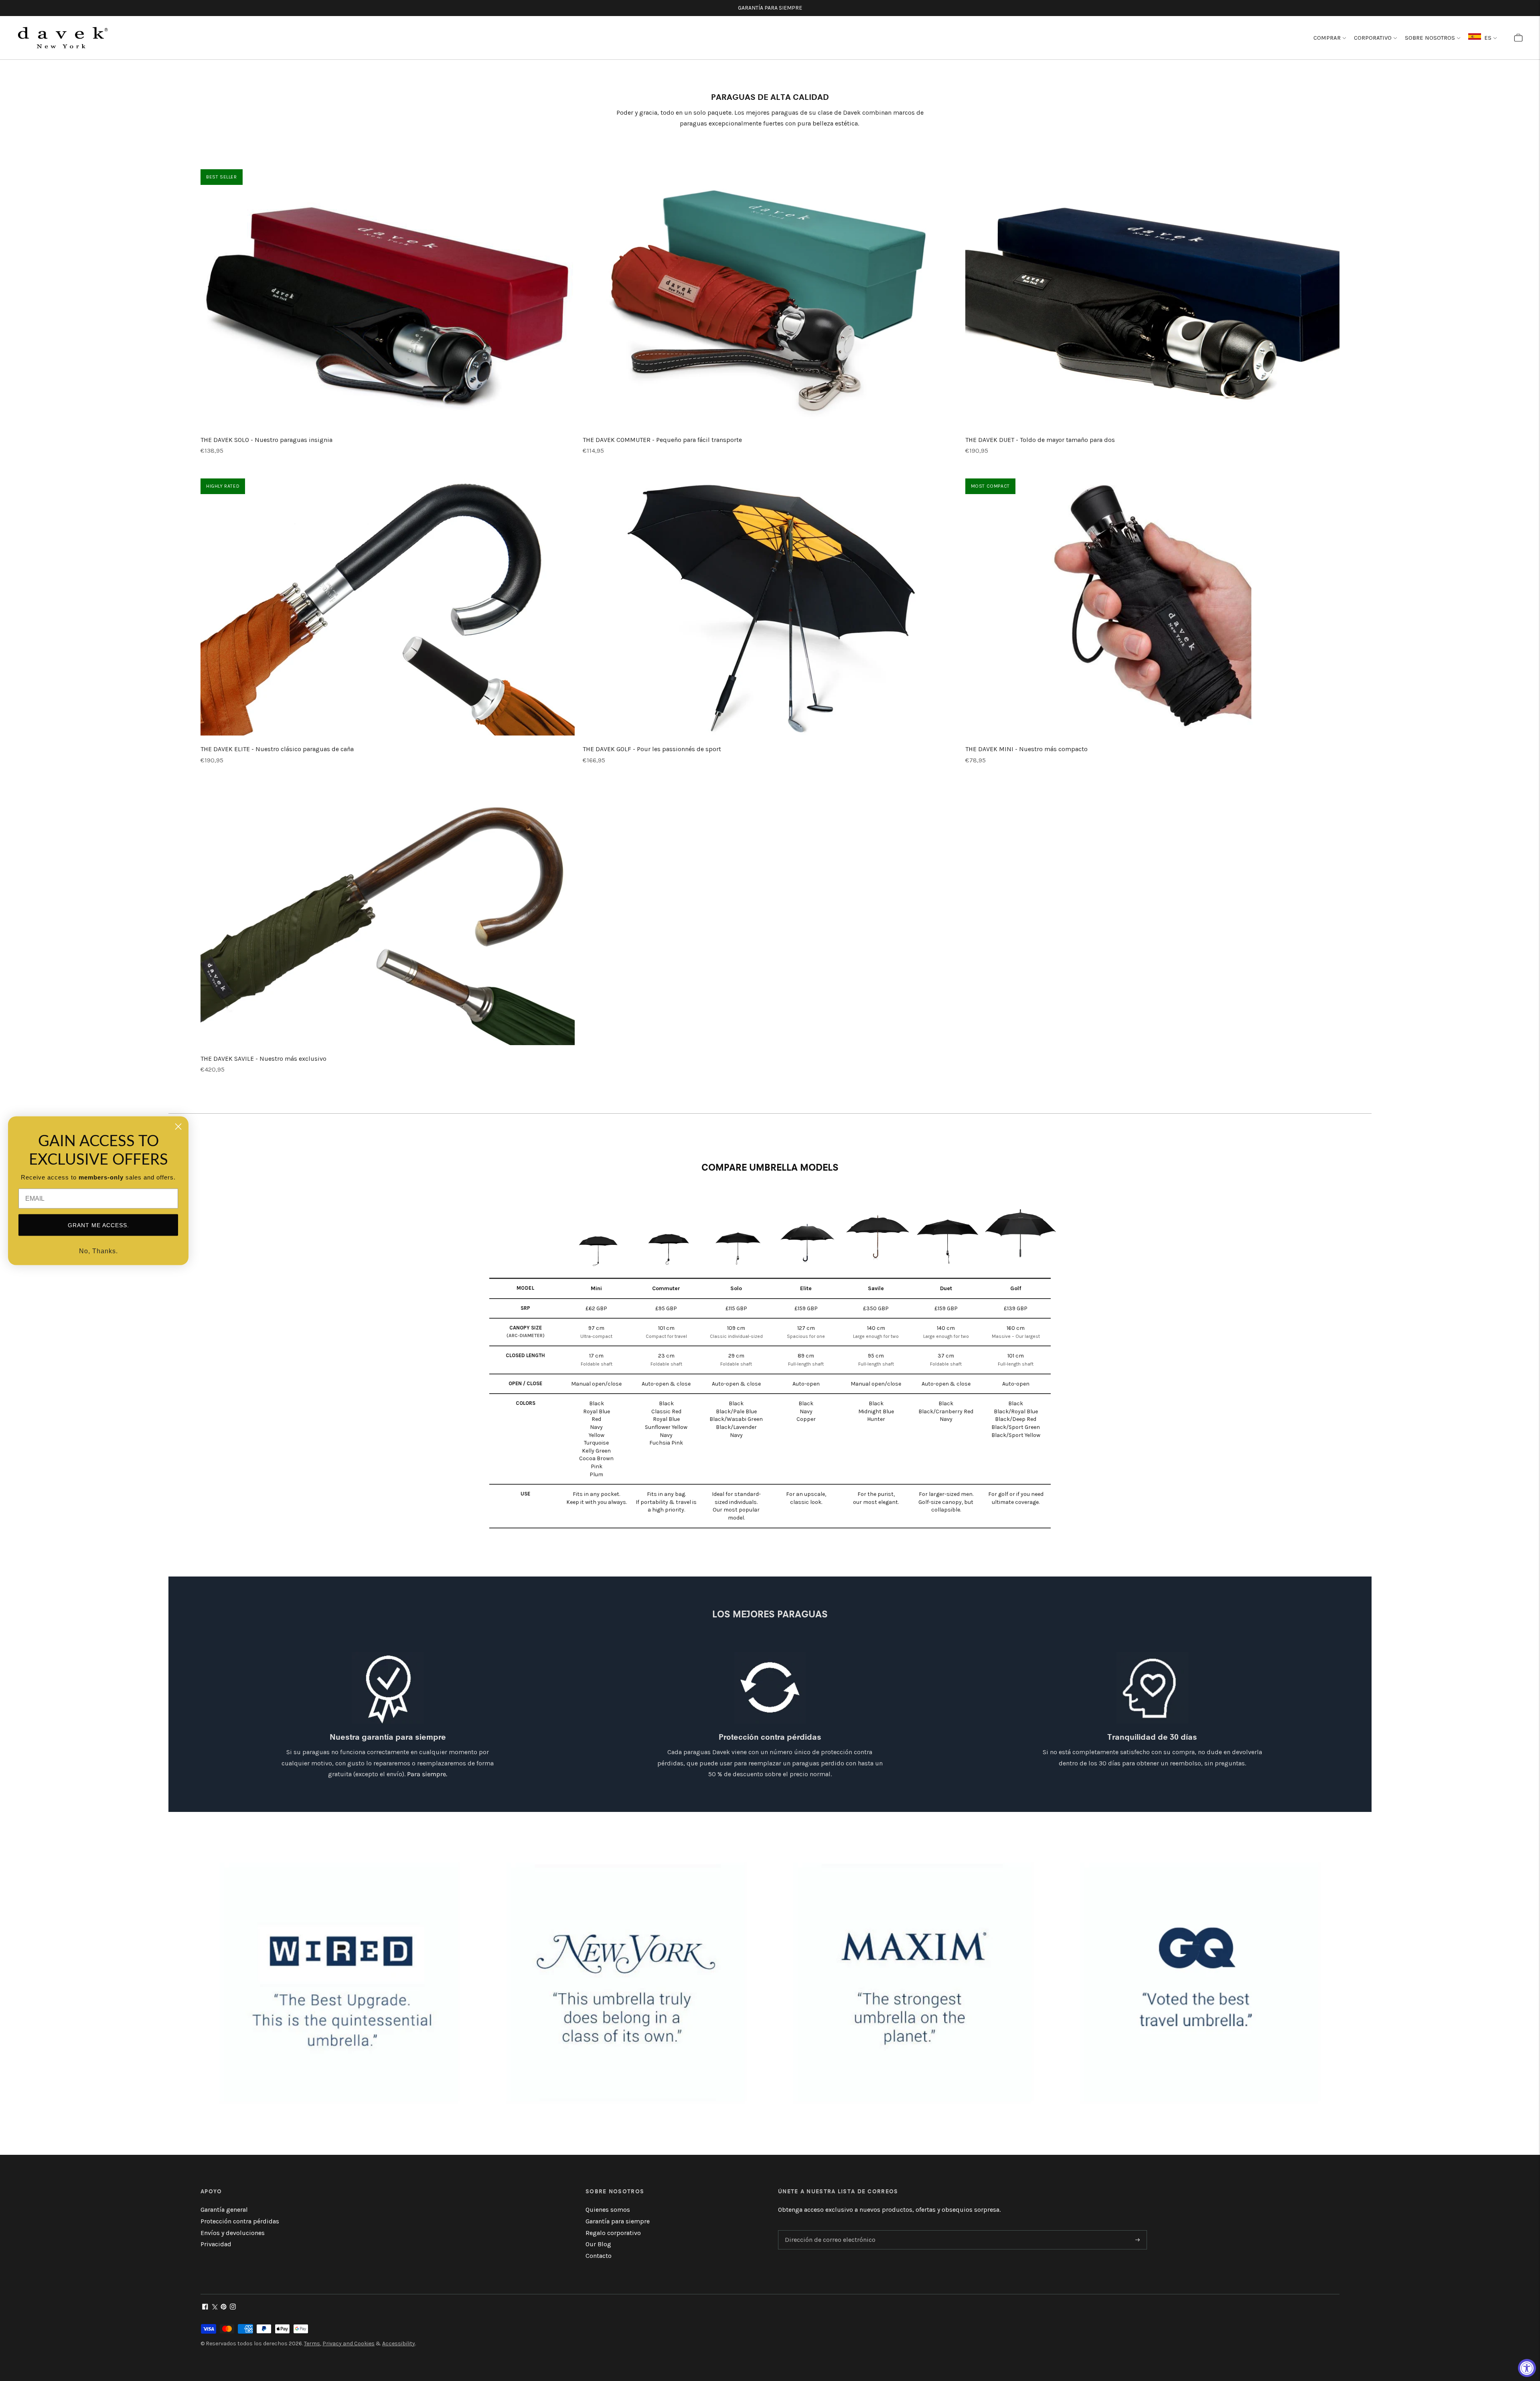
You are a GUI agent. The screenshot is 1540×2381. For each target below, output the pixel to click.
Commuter (666, 1288)
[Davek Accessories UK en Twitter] (214, 2307)
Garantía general (224, 2210)
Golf (1016, 1288)
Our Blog (598, 2244)
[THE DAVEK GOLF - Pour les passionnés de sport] (770, 607)
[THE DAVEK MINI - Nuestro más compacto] (1152, 607)
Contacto (599, 2256)
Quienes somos (608, 2210)
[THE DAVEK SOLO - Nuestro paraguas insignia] (388, 298)
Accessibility (399, 2344)
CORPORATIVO (1373, 38)
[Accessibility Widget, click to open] (1527, 2368)
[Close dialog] (178, 1126)
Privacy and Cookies (349, 2344)
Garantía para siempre (618, 2221)
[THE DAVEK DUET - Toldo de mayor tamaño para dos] (1152, 298)
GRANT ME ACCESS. (98, 1225)
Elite (806, 1288)
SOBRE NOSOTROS (1430, 38)
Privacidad (216, 2244)
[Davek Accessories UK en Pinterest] (224, 2307)
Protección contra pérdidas (240, 2221)
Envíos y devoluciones (233, 2233)
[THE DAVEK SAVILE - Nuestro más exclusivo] (388, 917)
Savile (876, 1288)
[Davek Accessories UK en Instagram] (233, 2307)
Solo (736, 1288)
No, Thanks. (98, 1251)
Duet (946, 1288)
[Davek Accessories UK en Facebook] (205, 2307)
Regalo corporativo (613, 2233)
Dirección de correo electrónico (827, 2231)
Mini (596, 1288)
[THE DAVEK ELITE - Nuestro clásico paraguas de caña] (388, 607)
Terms (312, 2344)
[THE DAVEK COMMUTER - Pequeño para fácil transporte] (770, 298)
